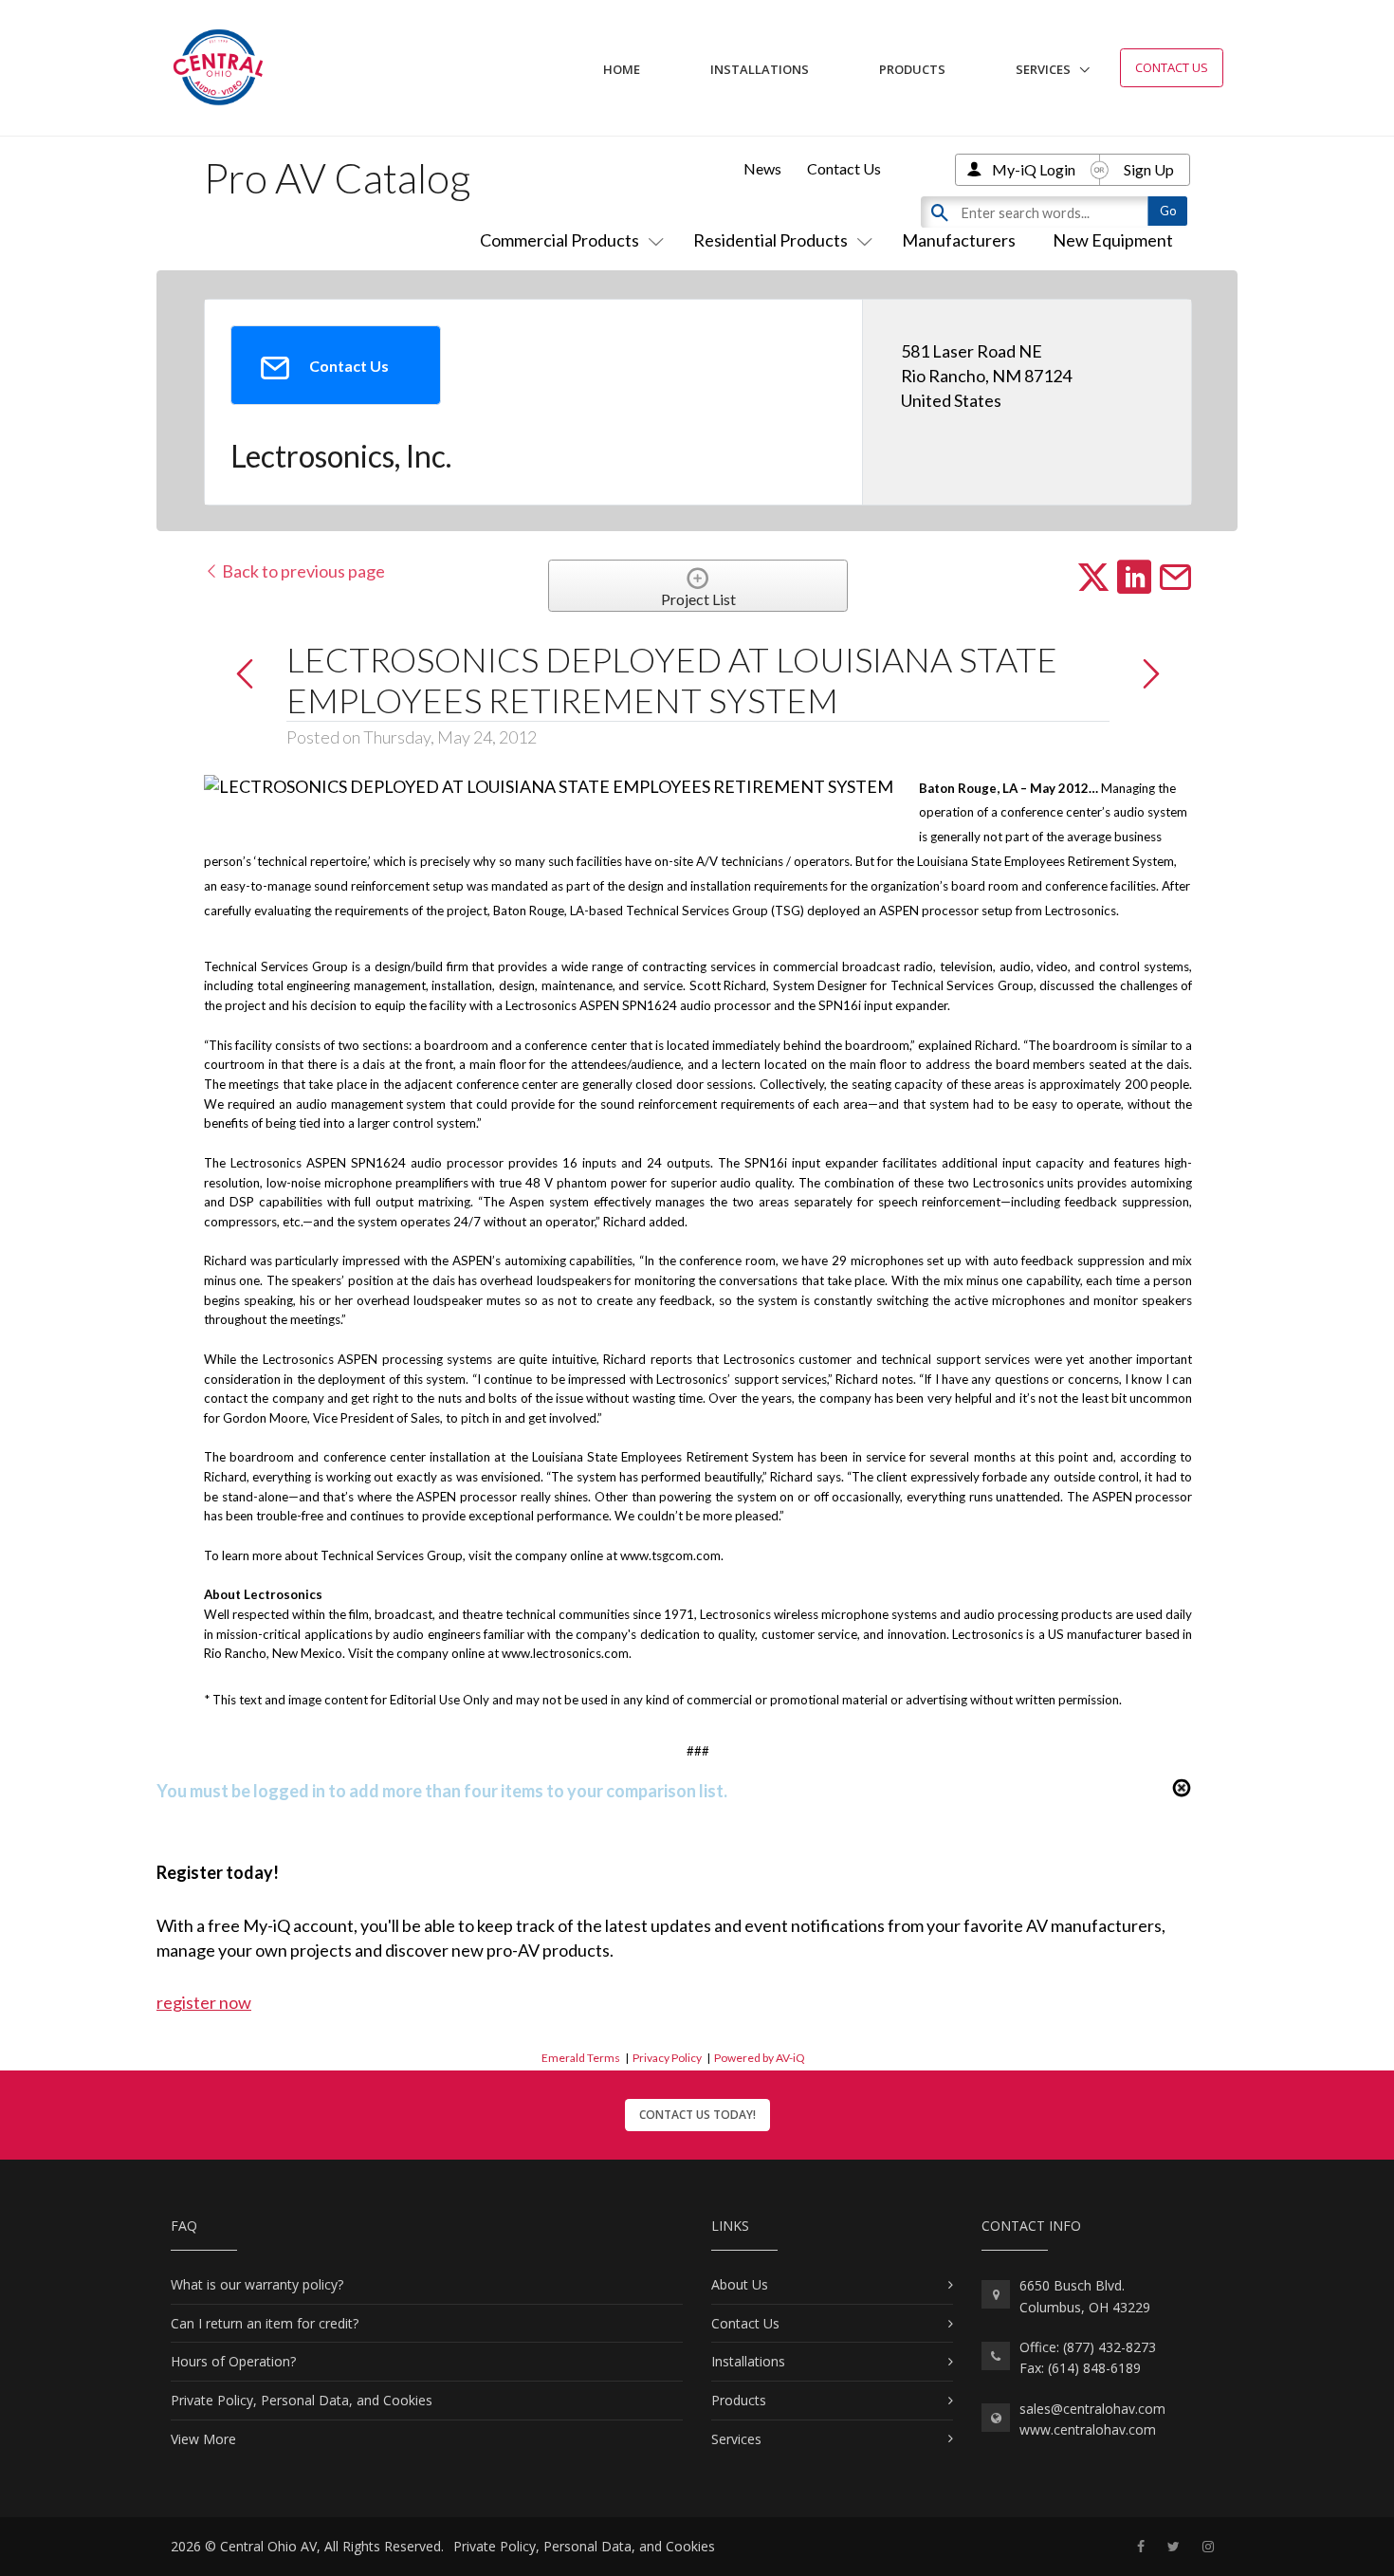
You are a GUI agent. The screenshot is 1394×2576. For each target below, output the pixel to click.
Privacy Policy (667, 2058)
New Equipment (1113, 240)
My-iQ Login (1034, 169)
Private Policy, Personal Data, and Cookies (302, 2400)
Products (912, 69)
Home (622, 69)
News (762, 168)
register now (204, 2002)
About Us (740, 2284)
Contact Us (1172, 67)
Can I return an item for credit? (265, 2323)
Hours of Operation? (233, 2361)
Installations (760, 69)
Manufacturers (959, 240)
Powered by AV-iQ (760, 2058)
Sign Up (1149, 169)
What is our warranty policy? (257, 2284)
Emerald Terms (581, 2058)
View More (203, 2439)
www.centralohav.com (1088, 2429)
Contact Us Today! (697, 2115)
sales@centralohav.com (1092, 2409)
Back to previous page (302, 571)
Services (1043, 69)
